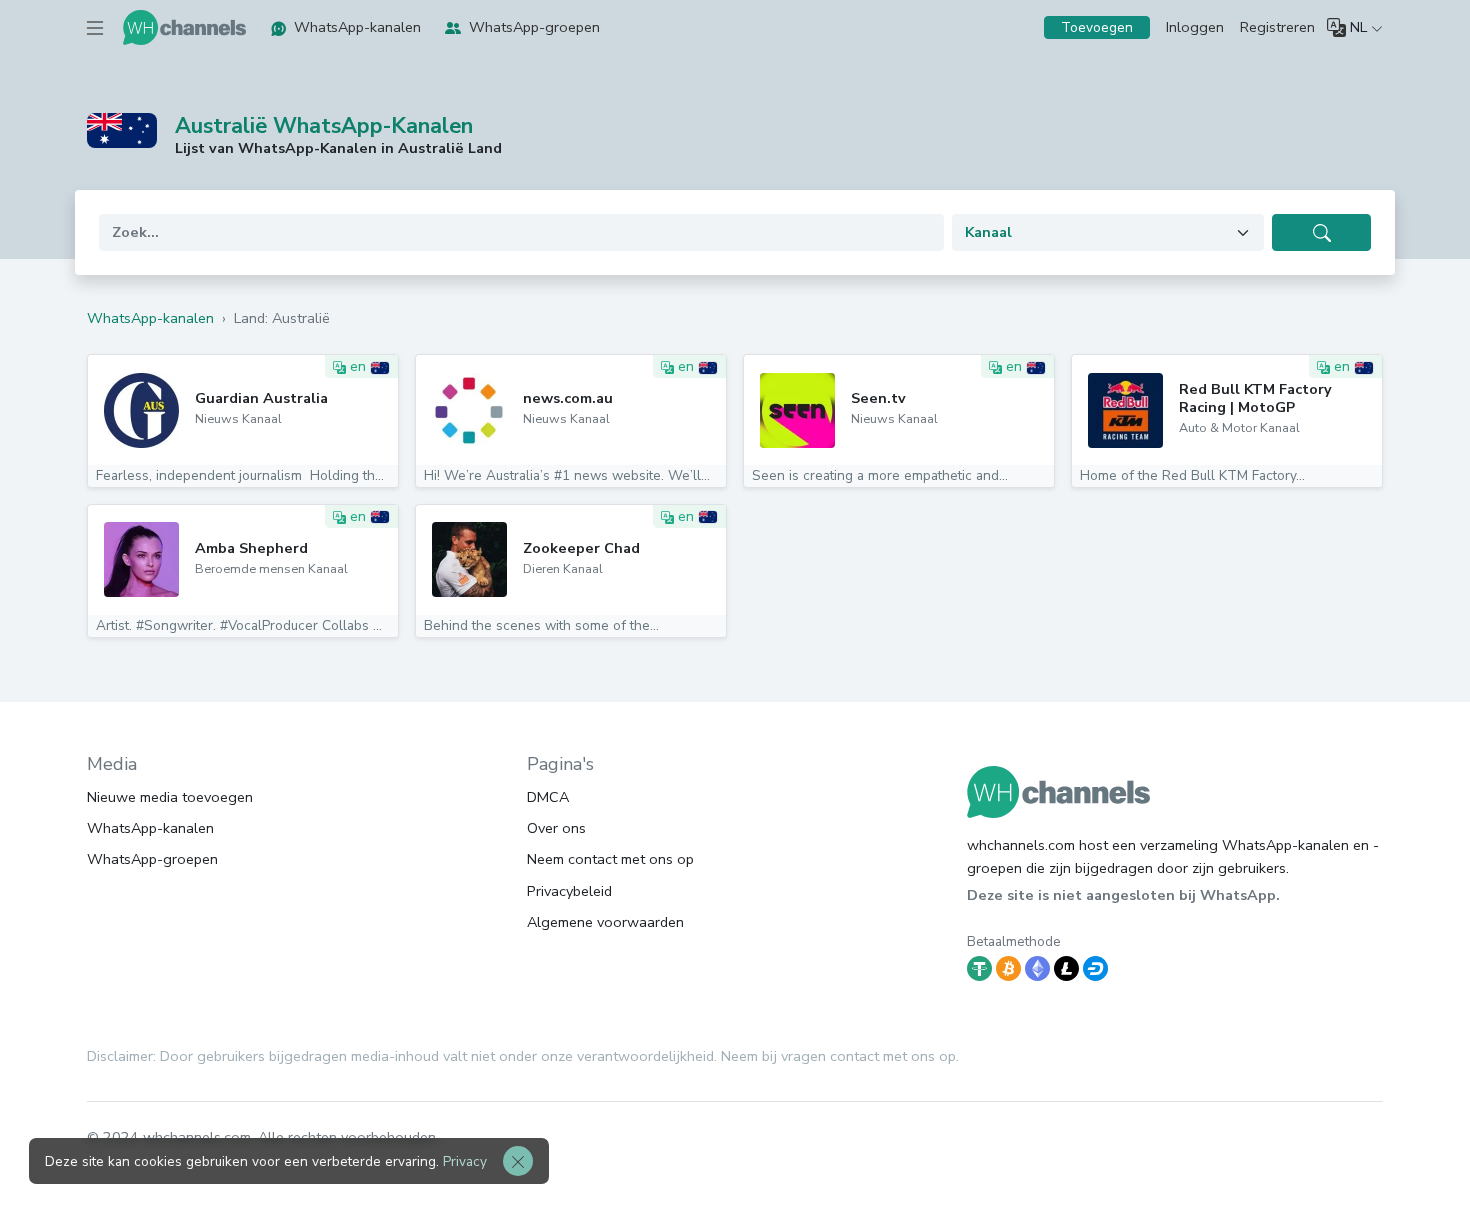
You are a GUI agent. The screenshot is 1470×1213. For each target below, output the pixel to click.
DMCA (548, 797)
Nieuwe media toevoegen (170, 797)
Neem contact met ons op (610, 859)
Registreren (1277, 27)
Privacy (465, 1161)
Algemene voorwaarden (605, 922)
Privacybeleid (569, 891)
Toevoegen (1097, 27)
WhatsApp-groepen (534, 27)
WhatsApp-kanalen (357, 27)
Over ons (556, 828)
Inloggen (1195, 27)
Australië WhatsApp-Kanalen (324, 126)
